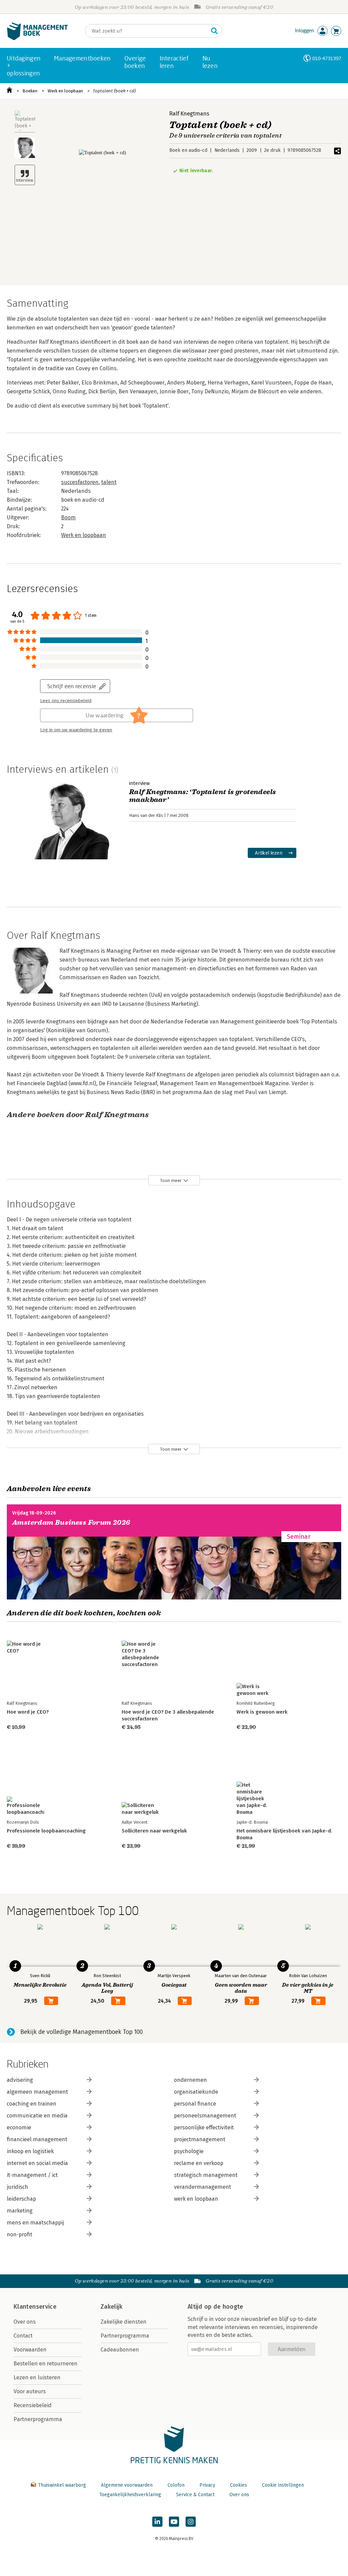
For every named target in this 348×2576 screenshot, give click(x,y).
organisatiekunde (196, 2092)
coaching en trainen (32, 2104)
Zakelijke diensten (124, 2322)
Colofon (176, 2485)
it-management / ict (32, 2175)
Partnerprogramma (38, 2419)
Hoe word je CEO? (28, 1712)
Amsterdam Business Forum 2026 (71, 1523)
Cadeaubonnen (120, 2350)
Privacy (207, 2485)
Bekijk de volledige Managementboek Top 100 (82, 2032)
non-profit (20, 2234)
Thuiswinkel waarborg (62, 2485)
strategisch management (206, 2175)
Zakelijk (111, 2307)
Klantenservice (35, 2307)
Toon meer (171, 1180)
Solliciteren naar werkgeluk (154, 1831)
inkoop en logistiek (30, 2151)
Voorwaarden (30, 2350)
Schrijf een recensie (72, 686)
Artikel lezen (269, 853)
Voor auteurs (30, 2391)
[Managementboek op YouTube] (174, 2522)
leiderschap (21, 2199)
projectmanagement (200, 2139)
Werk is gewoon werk (262, 1712)
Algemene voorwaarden (127, 2485)
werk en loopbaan (196, 2199)
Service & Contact (195, 2495)
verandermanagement (203, 2187)
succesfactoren (80, 482)
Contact (23, 2336)
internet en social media (37, 2163)
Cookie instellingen (283, 2485)
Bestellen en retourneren (46, 2364)
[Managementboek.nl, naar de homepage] (37, 39)
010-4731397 (327, 58)
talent (109, 482)
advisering (20, 2080)
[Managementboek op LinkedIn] (157, 2522)
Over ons (25, 2322)
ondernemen (190, 2080)
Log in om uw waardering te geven (76, 730)
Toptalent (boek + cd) (114, 91)
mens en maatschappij (35, 2223)
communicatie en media (37, 2116)
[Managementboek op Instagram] (191, 2522)
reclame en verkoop (199, 2163)
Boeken (30, 91)
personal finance (195, 2104)
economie (19, 2127)
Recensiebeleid (33, 2405)
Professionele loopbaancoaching (46, 1831)
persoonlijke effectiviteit (204, 2127)
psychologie (189, 2151)
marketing (20, 2211)
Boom (68, 517)
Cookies (239, 2485)
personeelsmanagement (205, 2116)
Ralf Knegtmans (189, 114)
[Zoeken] (214, 31)
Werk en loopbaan (65, 91)
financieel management (37, 2139)
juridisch (18, 2187)
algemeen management (37, 2092)
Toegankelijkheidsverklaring (130, 2495)
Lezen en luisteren (37, 2377)
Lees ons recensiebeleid (66, 701)
